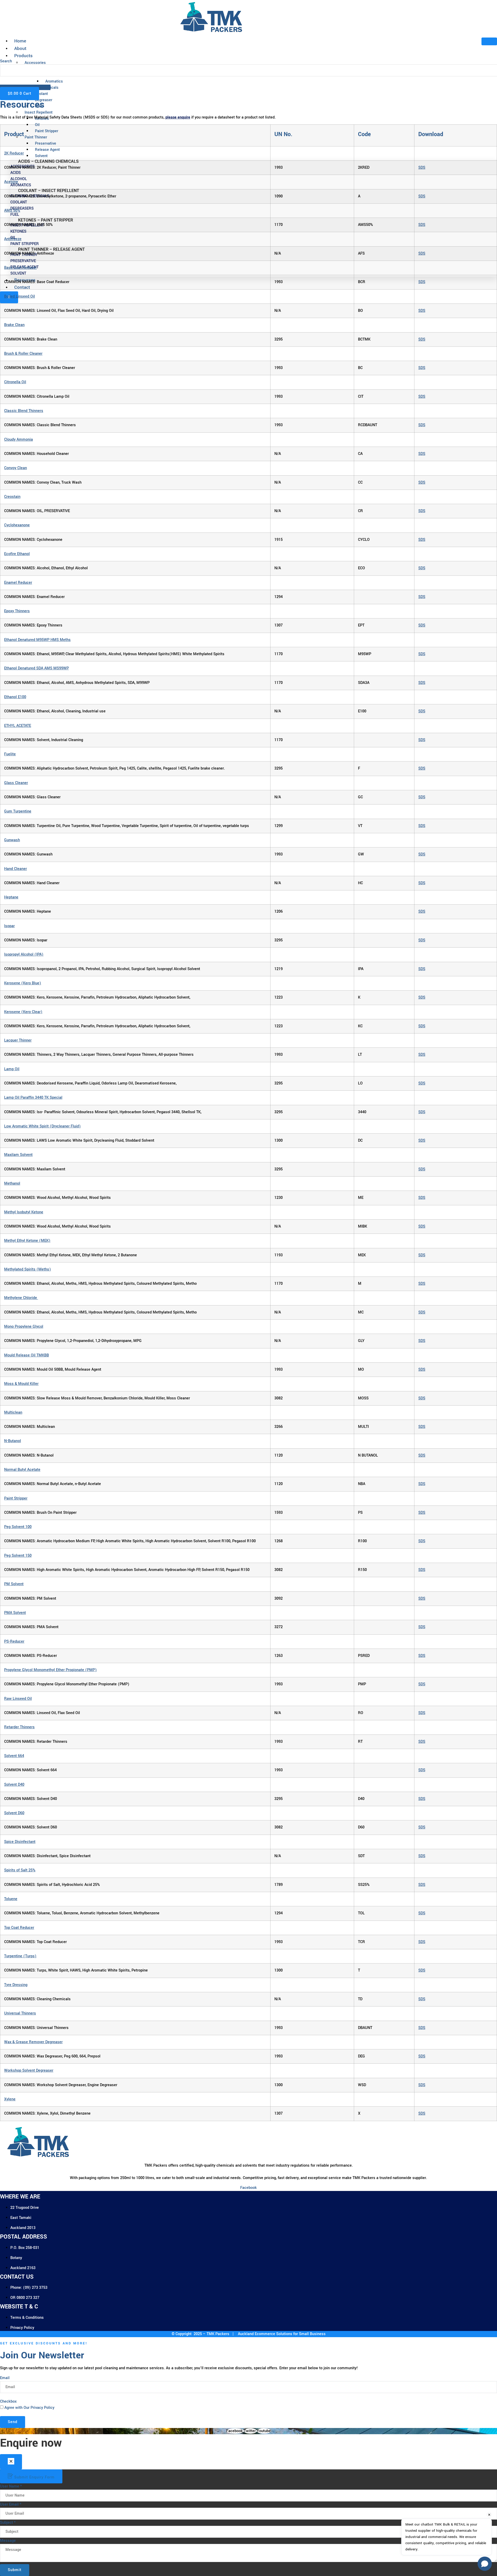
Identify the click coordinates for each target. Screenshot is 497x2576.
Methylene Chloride (21, 1298)
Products (23, 56)
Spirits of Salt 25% (20, 1870)
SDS (422, 168)
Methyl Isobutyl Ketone (24, 1212)
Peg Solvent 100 (18, 1527)
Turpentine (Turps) (20, 1956)
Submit (15, 2570)
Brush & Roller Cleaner (23, 354)
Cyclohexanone (17, 525)
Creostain (12, 497)
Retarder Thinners (19, 1727)
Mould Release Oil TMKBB (27, 1355)
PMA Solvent (15, 1613)
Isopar (9, 926)
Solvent (41, 156)
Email (5, 2378)
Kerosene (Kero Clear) (23, 1012)
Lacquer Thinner (18, 1040)
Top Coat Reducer (19, 1928)
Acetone (11, 182)
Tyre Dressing (16, 1985)
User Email (11, 2504)
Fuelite (10, 754)
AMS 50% (12, 211)
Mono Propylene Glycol (24, 1327)
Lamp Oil (12, 1069)
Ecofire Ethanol (17, 554)
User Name (11, 2486)
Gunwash (12, 840)
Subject (8, 2523)
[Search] (8, 80)
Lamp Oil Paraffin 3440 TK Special (33, 1098)
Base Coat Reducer (20, 268)
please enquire (178, 117)
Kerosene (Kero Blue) (23, 983)
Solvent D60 (14, 1813)
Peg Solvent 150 (18, 1556)
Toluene (11, 1899)
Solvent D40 (14, 1785)
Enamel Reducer (18, 583)
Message (8, 2541)
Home (20, 41)
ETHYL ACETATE (18, 726)
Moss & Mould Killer (21, 1384)
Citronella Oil (15, 382)
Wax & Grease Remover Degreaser (33, 2042)
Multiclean (13, 1412)
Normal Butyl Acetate (22, 1470)
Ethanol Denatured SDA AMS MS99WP (36, 668)
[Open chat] (485, 2564)
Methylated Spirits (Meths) (28, 1269)
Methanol (12, 1183)
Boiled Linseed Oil (20, 296)
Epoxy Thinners (17, 611)
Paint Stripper (16, 1498)
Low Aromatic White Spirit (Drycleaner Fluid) (42, 1126)
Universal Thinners (20, 2013)
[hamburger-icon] (489, 41)
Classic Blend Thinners (24, 411)
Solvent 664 (14, 1756)
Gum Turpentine (18, 811)
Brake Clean (14, 325)
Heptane (11, 897)
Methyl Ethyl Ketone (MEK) (27, 1241)
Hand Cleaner (16, 869)
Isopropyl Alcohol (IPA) (24, 954)
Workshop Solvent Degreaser (29, 2071)
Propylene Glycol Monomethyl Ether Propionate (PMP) (50, 1670)
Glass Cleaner (16, 783)
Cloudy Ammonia (19, 440)
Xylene (10, 2099)
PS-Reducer (14, 1641)
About (20, 49)
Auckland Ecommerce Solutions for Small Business (281, 2334)
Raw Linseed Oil (18, 1699)
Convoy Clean (16, 468)
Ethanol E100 (15, 697)
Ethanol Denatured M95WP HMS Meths (37, 640)
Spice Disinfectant (20, 1842)
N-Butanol (13, 1441)
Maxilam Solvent (18, 1155)
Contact (22, 287)
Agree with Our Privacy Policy (29, 2408)
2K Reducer (14, 153)
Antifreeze (13, 239)
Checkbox (8, 2401)
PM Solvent (14, 1584)
